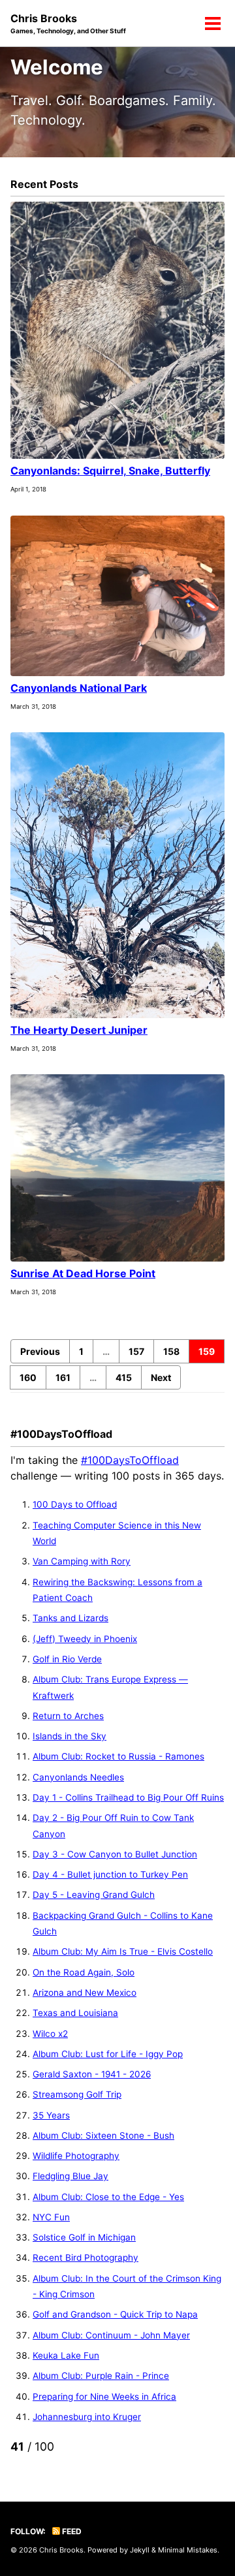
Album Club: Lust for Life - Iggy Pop (108, 2054)
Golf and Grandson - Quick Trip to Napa (115, 2314)
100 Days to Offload (75, 1504)
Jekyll (140, 2550)
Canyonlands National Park (79, 688)
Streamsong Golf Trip (77, 2094)
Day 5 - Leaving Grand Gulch (94, 1895)
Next (161, 1377)
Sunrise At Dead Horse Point (83, 1273)
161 (63, 1377)
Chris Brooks (68, 23)
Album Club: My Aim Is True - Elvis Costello (123, 1951)
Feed (71, 2531)
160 (28, 1377)
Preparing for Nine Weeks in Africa (104, 2397)
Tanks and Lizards (70, 1618)
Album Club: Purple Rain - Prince (101, 2376)
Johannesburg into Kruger (87, 2417)
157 (136, 1351)
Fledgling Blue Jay (70, 2176)
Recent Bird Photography (86, 2258)
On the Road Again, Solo (84, 1972)
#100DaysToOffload (130, 1460)
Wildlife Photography (76, 2156)
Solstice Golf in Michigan (84, 2237)
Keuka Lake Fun (66, 2355)
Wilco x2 (50, 2034)
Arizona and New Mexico (85, 1993)
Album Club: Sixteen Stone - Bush (103, 2135)
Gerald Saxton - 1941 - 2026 (92, 2074)
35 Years (51, 2115)
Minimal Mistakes (188, 2550)
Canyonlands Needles (78, 1777)
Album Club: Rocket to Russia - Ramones (118, 1756)
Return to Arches (68, 1716)
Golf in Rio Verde (67, 1659)
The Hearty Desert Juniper (79, 1030)
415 (124, 1377)
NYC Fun (51, 2217)
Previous (40, 1351)
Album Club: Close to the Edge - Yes (108, 2197)
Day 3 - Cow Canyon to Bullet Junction (115, 1854)
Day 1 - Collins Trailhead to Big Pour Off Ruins (128, 1797)
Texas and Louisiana (75, 2013)
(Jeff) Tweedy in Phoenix (85, 1639)
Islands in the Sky (70, 1736)
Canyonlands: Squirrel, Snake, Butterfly (110, 471)
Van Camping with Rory (82, 1561)
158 (171, 1351)
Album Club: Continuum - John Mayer (111, 2335)
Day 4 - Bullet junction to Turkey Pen (110, 1874)
